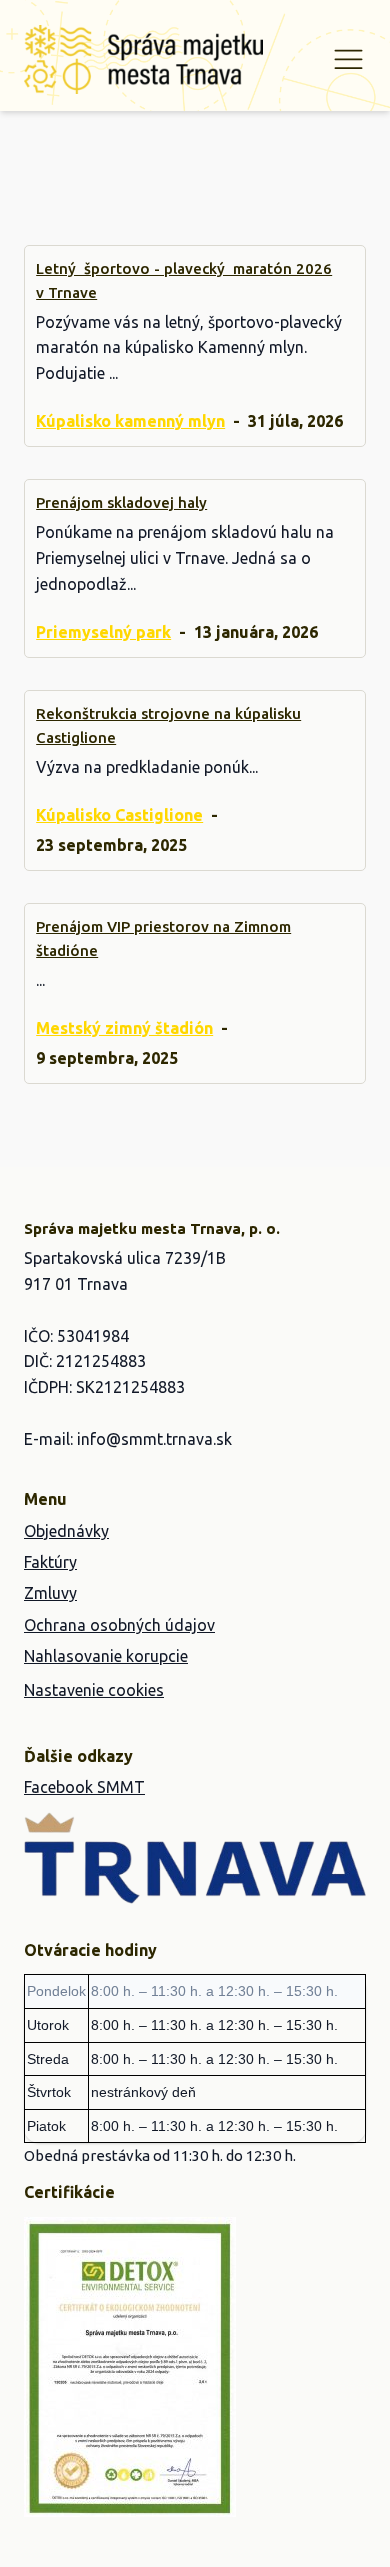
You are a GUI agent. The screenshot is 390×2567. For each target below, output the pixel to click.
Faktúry (50, 1562)
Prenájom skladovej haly (121, 502)
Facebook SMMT (84, 1787)
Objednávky (66, 1531)
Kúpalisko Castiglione (119, 815)
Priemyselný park (103, 632)
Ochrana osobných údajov (119, 1625)
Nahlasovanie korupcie (106, 1656)
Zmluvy (50, 1593)
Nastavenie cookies (94, 1690)
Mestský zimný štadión (124, 1027)
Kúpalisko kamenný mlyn (130, 421)
